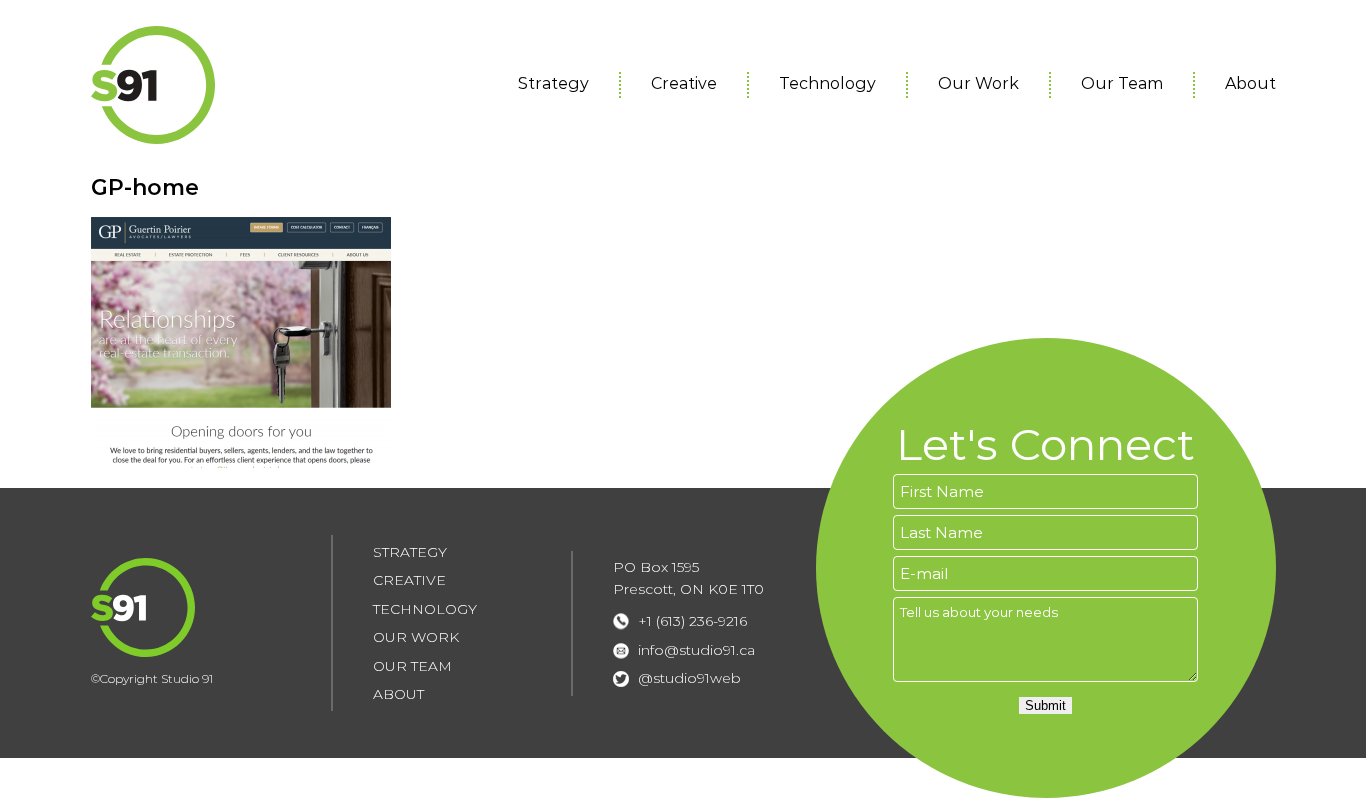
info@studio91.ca (696, 650)
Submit (1045, 705)
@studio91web (689, 678)
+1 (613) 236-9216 (692, 621)
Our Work (978, 83)
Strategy (553, 83)
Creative (684, 83)
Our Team (1122, 83)
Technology (827, 83)
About (1250, 83)
